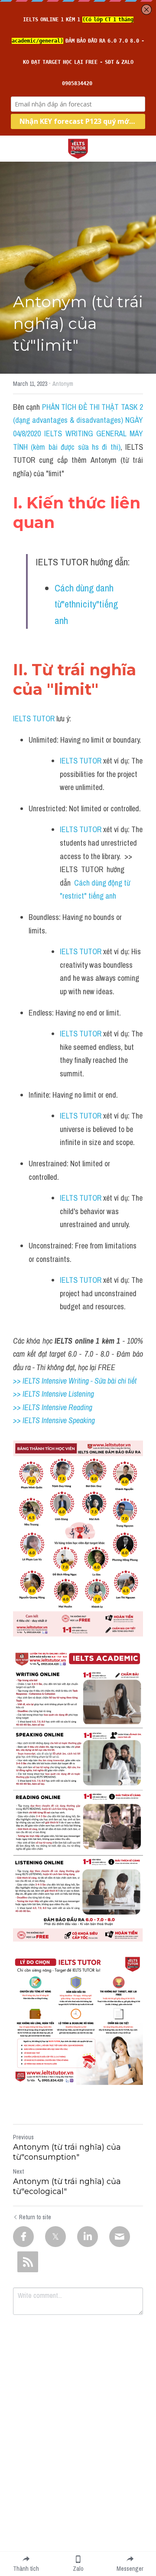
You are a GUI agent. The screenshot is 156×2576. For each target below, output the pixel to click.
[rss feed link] (28, 2262)
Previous (23, 2137)
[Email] (120, 2237)
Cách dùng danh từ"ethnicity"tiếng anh (87, 604)
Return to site (35, 2217)
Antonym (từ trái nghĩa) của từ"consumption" (67, 2152)
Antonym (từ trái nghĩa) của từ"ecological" (67, 2186)
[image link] (78, 148)
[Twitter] (55, 2237)
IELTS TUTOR (34, 719)
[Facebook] (23, 2237)
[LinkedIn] (88, 2237)
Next (18, 2171)
